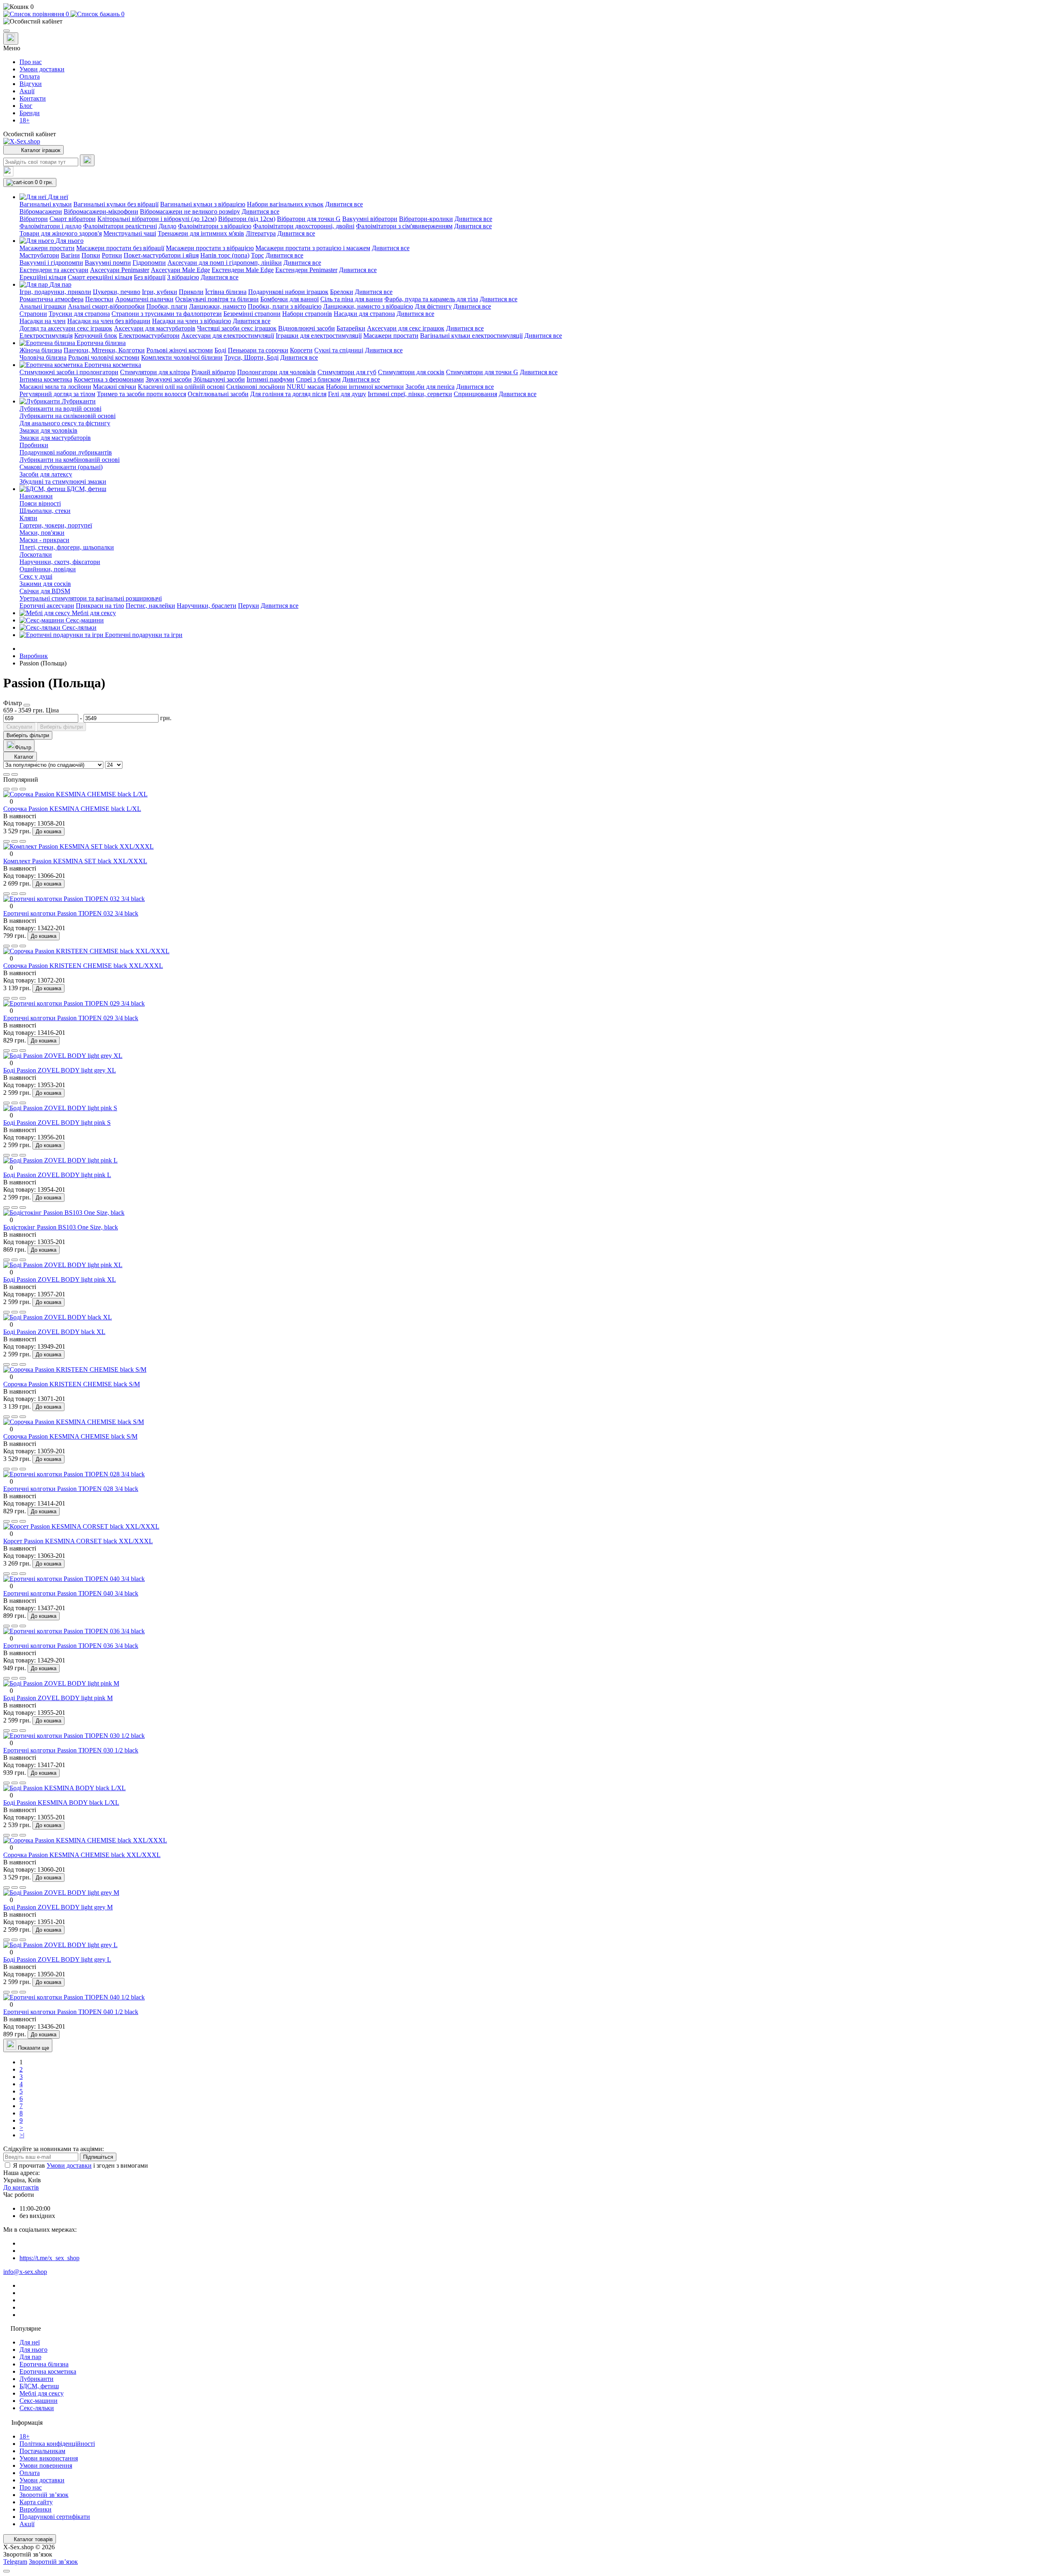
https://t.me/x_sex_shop (49, 2258)
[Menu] (6, 31)
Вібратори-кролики (426, 219)
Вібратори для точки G (309, 219)
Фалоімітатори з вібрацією (215, 226)
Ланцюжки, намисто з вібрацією (368, 306)
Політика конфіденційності (57, 2444)
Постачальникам (42, 2451)
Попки (91, 255)
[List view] (6, 774)
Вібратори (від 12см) (247, 219)
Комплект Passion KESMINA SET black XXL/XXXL (75, 861)
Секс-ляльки (37, 2408)
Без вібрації (150, 277)
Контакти (33, 98)
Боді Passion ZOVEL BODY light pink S (57, 1123)
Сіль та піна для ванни (352, 299)
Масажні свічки (115, 387)
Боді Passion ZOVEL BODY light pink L (57, 1175)
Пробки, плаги (167, 306)
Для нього (33, 2350)
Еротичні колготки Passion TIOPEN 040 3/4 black (71, 1593)
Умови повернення (46, 2466)
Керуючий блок (96, 336)
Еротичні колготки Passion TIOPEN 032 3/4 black (71, 913)
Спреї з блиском (318, 379)
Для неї (30, 2342)
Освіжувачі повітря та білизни (217, 299)
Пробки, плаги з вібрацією (285, 306)
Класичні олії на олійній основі (181, 387)
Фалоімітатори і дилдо (50, 226)
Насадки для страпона (364, 314)
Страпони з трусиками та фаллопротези (167, 314)
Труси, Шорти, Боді (251, 357)
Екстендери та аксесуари (54, 270)
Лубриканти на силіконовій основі (68, 416)
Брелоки (342, 292)
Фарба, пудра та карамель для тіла (431, 299)
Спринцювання (475, 394)
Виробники (35, 2509)
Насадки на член (43, 321)
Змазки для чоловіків (48, 430)
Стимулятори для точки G (482, 372)
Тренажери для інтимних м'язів (201, 233)
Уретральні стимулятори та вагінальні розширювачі (91, 598)
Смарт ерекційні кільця (100, 277)
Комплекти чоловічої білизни (182, 357)
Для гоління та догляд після (288, 394)
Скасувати (19, 727)
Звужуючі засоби (169, 379)
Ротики (112, 255)
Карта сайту (36, 2502)
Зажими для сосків (45, 584)
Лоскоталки (36, 554)
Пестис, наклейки (150, 606)
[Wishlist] (15, 789)
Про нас (31, 62)
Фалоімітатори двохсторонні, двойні (304, 226)
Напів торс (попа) (225, 255)
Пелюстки (99, 299)
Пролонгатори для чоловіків (277, 372)
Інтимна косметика (46, 379)
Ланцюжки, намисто (218, 306)
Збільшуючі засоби (219, 379)
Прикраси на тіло (100, 606)
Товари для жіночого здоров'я (61, 233)
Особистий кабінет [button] (30, 134)
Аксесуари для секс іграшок (406, 328)
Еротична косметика (48, 2371)
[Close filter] (27, 705)
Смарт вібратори (73, 219)
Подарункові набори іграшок (288, 292)
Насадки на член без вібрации (109, 321)
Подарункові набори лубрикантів (66, 452)
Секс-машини (39, 2401)
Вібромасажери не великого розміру (190, 211)
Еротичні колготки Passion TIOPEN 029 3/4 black (71, 1018)
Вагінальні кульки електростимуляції (471, 336)
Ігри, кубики (160, 292)
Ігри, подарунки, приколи (55, 292)
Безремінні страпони (252, 314)
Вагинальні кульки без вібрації (116, 204)
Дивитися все (344, 204)
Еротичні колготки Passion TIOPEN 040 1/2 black (71, 2012)
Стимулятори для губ (347, 372)
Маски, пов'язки (42, 533)
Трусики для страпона (79, 314)
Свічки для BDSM (45, 591)
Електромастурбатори (149, 336)
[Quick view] (6, 789)
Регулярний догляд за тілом (57, 394)
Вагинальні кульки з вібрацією (203, 204)
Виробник (34, 656)
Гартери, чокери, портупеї (56, 525)
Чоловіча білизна (43, 357)
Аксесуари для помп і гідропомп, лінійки (225, 263)
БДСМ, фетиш (39, 2386)
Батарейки (351, 328)
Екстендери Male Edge (243, 270)
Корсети (301, 350)
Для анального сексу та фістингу (65, 423)
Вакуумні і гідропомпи (51, 263)
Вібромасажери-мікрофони (101, 211)
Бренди (30, 113)
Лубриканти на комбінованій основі (70, 460)
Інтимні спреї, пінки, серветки (410, 394)
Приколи (191, 292)
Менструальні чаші (130, 233)
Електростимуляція (46, 336)
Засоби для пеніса (430, 387)
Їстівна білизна (226, 292)
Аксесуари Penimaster (120, 270)
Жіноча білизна (41, 350)
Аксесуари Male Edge (180, 270)
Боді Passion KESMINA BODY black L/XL (61, 1803)
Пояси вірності (40, 503)
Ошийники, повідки (48, 569)
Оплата (30, 76)
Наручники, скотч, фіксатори (60, 562)
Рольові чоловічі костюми (104, 357)
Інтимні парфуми (270, 379)
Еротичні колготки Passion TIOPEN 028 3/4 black (71, 1489)
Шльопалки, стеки (45, 511)
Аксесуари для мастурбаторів (155, 328)
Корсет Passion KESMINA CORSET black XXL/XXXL (78, 1541)
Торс (257, 255)
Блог (26, 106)
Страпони (33, 314)
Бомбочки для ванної (290, 299)
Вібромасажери (41, 211)
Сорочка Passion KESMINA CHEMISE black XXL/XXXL (82, 1855)
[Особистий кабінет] (519, 21)
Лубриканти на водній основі (60, 409)
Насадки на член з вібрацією (192, 321)
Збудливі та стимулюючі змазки (63, 482)
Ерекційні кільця (43, 277)
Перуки (249, 606)
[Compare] (23, 789)
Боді (220, 350)
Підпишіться (98, 2157)
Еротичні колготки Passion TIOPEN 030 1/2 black (71, 1750)
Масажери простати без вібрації (120, 248)
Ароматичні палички (144, 299)
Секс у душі (36, 576)
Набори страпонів (307, 314)
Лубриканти (36, 2379)
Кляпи (28, 518)
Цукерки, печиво (117, 292)
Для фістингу (433, 306)
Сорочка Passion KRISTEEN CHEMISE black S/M (72, 1384)
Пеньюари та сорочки (258, 350)
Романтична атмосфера (51, 299)
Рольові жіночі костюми (180, 350)
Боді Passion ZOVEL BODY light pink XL (60, 1279)
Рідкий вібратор (213, 372)
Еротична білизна (44, 2364)
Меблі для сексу (42, 2393)
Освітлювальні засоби (218, 394)
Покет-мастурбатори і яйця (161, 255)
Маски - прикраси (44, 540)
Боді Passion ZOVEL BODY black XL (54, 1332)
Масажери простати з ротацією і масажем (313, 248)
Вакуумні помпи (108, 263)
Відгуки (31, 84)
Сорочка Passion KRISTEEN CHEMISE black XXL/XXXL (83, 966)
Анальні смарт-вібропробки (106, 306)
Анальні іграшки (43, 306)
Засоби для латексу (46, 474)
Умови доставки (42, 69)
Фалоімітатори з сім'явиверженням (404, 226)
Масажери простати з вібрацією (210, 248)
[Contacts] (11, 39)
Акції (27, 91)
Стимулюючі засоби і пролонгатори (69, 372)
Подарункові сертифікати (55, 2517)
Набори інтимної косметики (365, 387)
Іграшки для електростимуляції (319, 336)
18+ (25, 120)
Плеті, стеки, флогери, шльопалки (67, 547)
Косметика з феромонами (109, 379)
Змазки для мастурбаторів (55, 438)
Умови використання (49, 2458)
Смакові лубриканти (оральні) (61, 467)
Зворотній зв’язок (44, 2495)
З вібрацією (183, 277)
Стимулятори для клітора (155, 372)
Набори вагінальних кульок (285, 204)
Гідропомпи (149, 263)
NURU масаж (306, 387)
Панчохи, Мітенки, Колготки (104, 350)
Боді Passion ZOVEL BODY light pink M (58, 1698)
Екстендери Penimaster (306, 270)
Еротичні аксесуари (47, 606)
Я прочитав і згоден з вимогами (80, 2165)
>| (22, 2135)
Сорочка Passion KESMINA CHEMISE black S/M (70, 1436)
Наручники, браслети (207, 606)
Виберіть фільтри (61, 727)
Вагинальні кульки (46, 204)
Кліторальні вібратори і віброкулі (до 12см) (157, 219)
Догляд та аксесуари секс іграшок (66, 328)
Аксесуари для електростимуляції (228, 336)
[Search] (87, 160)
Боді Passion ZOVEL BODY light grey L (57, 1959)
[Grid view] (15, 774)
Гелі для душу (347, 394)
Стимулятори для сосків (411, 372)
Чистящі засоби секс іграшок (237, 328)
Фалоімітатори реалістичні (120, 226)
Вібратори (34, 219)
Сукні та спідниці (339, 350)
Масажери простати (47, 248)
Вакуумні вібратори (370, 219)
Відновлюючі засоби (307, 328)
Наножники (36, 496)
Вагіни (70, 255)
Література (261, 233)
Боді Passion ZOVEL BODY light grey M (58, 1907)
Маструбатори (39, 255)
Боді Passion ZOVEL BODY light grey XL (60, 1070)
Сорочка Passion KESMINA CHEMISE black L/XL (72, 809)
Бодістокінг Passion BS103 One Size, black (61, 1227)
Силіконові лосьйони (256, 387)
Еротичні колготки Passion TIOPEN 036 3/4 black (71, 1646)
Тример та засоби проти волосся (142, 394)
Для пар (30, 2357)
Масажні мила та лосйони (55, 387)
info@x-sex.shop (25, 2272)
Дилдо (167, 226)
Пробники (34, 445)
